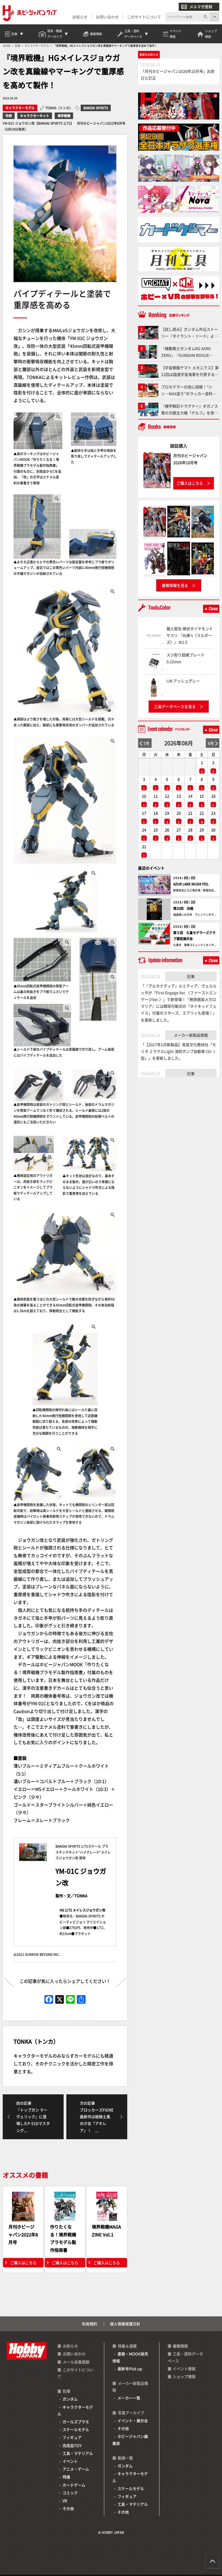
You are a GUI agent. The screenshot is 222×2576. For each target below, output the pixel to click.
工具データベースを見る (175, 706)
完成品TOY (72, 2445)
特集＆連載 (127, 2346)
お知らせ (80, 17)
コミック (70, 2493)
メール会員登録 (76, 2362)
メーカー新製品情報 (191, 1035)
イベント (70, 2461)
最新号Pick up (130, 2369)
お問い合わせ (107, 17)
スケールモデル (76, 2429)
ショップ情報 (184, 2376)
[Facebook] (49, 2000)
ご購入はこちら (23, 2263)
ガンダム (70, 2399)
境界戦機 (64, 116)
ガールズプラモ (76, 2422)
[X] (60, 2000)
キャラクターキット (35, 116)
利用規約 (90, 2324)
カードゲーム (74, 2485)
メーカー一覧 (129, 2398)
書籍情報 (180, 2346)
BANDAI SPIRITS (96, 108)
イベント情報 (184, 2369)
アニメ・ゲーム (76, 2469)
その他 (68, 2508)
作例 (9, 116)
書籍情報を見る (175, 585)
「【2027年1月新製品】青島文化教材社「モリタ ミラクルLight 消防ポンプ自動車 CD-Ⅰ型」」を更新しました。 (178, 1051)
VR (65, 2501)
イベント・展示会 (133, 2420)
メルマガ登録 (201, 6)
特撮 (66, 2477)
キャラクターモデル (20, 108)
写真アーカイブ (131, 2413)
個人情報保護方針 (125, 2324)
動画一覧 (125, 2458)
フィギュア (72, 2437)
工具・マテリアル (78, 2453)
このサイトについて (144, 17)
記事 (191, 976)
